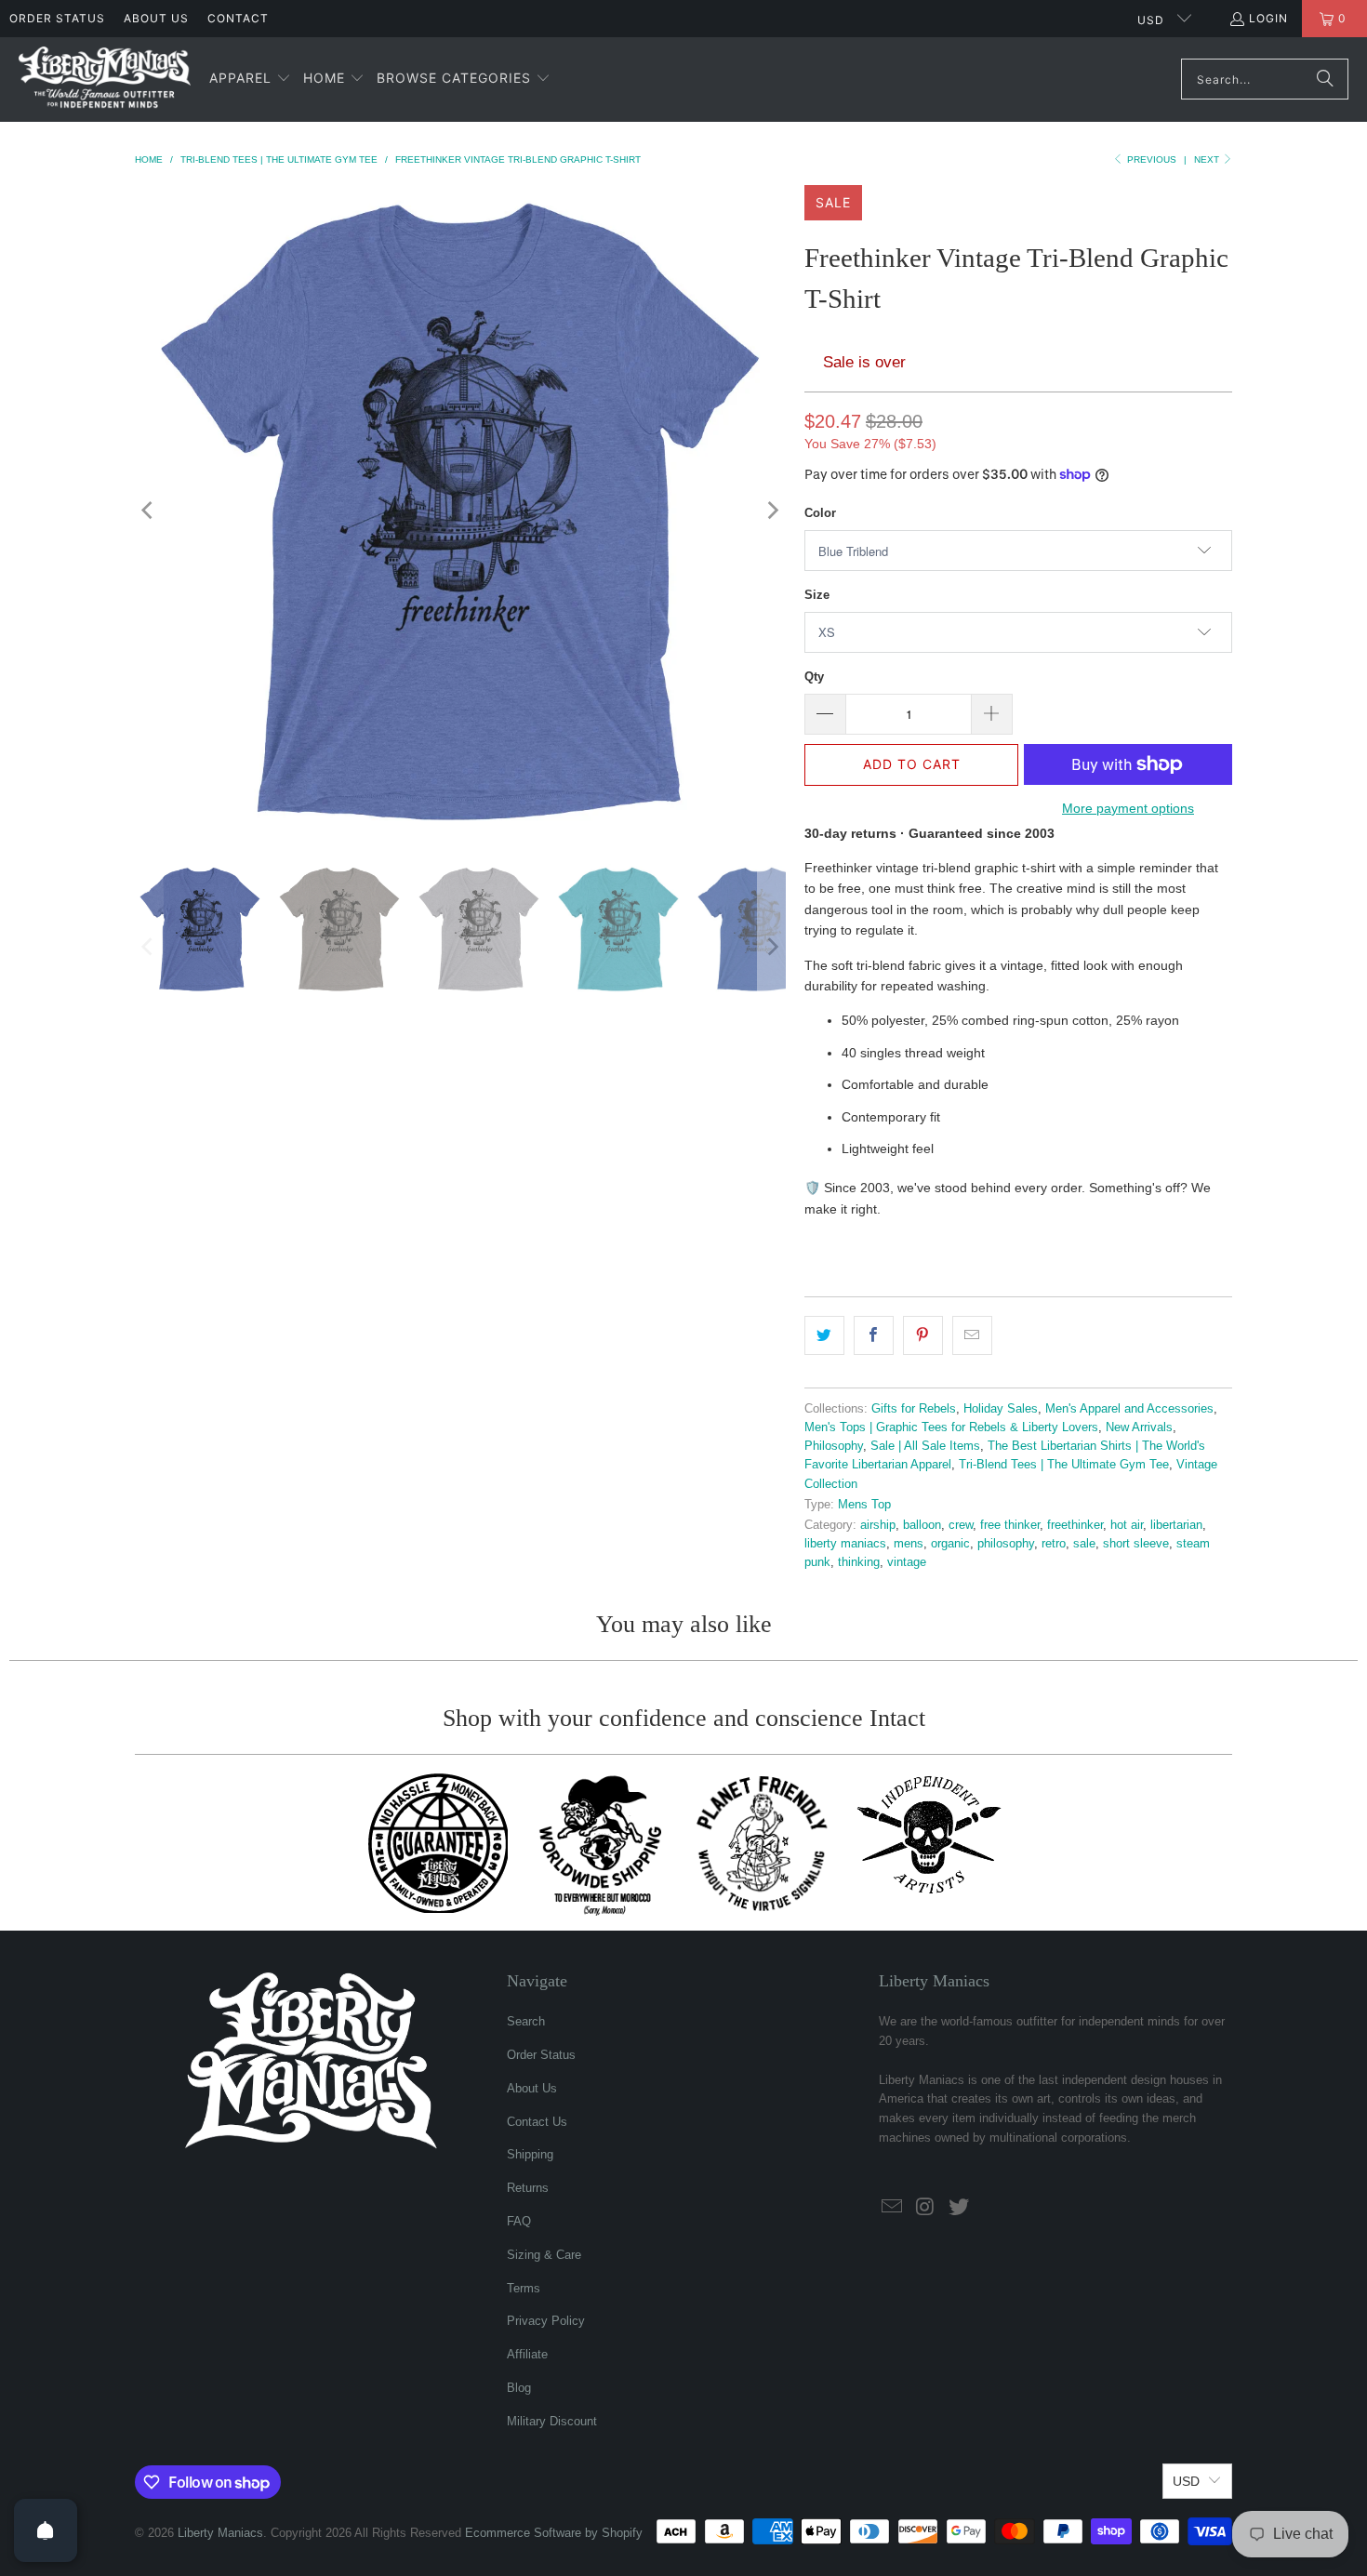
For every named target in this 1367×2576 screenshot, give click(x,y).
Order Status (57, 18)
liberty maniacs (845, 1544)
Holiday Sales (1001, 1409)
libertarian (1176, 1525)
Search (526, 2021)
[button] (250, 79)
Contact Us (537, 2122)
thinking (859, 1562)
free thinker (1010, 1525)
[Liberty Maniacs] (105, 80)
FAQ (519, 2221)
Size (817, 595)
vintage (907, 1562)
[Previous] (149, 511)
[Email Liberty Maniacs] (893, 2208)
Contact (238, 18)
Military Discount (552, 2421)
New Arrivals (1139, 1427)
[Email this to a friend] (972, 1335)
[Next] (772, 511)
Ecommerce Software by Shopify (554, 2533)
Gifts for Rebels (914, 1409)
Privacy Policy (546, 2321)
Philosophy (834, 1446)
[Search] (1325, 79)
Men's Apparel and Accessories (1129, 1409)
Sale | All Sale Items (925, 1446)
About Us (156, 18)
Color (820, 513)
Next (1208, 159)
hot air (1127, 1525)
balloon (922, 1525)
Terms (524, 2288)
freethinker (1075, 1525)
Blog (519, 2388)
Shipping (530, 2154)
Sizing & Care (544, 2255)
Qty (814, 677)
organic (950, 1544)
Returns (528, 2188)
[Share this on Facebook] (874, 1335)
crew (961, 1525)
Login (1268, 18)
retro (1054, 1544)
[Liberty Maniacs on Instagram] (926, 2208)
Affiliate (527, 2354)
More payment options (1128, 808)
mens (909, 1544)
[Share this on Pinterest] (923, 1335)
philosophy (1006, 1544)
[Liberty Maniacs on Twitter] (959, 2208)
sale (1084, 1544)
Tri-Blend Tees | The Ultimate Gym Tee (1064, 1465)
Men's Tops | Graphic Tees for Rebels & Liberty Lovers (951, 1427)
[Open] (46, 2530)
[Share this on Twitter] (824, 1335)
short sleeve (1136, 1544)
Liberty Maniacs (220, 2533)
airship (878, 1525)
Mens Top (864, 1505)
